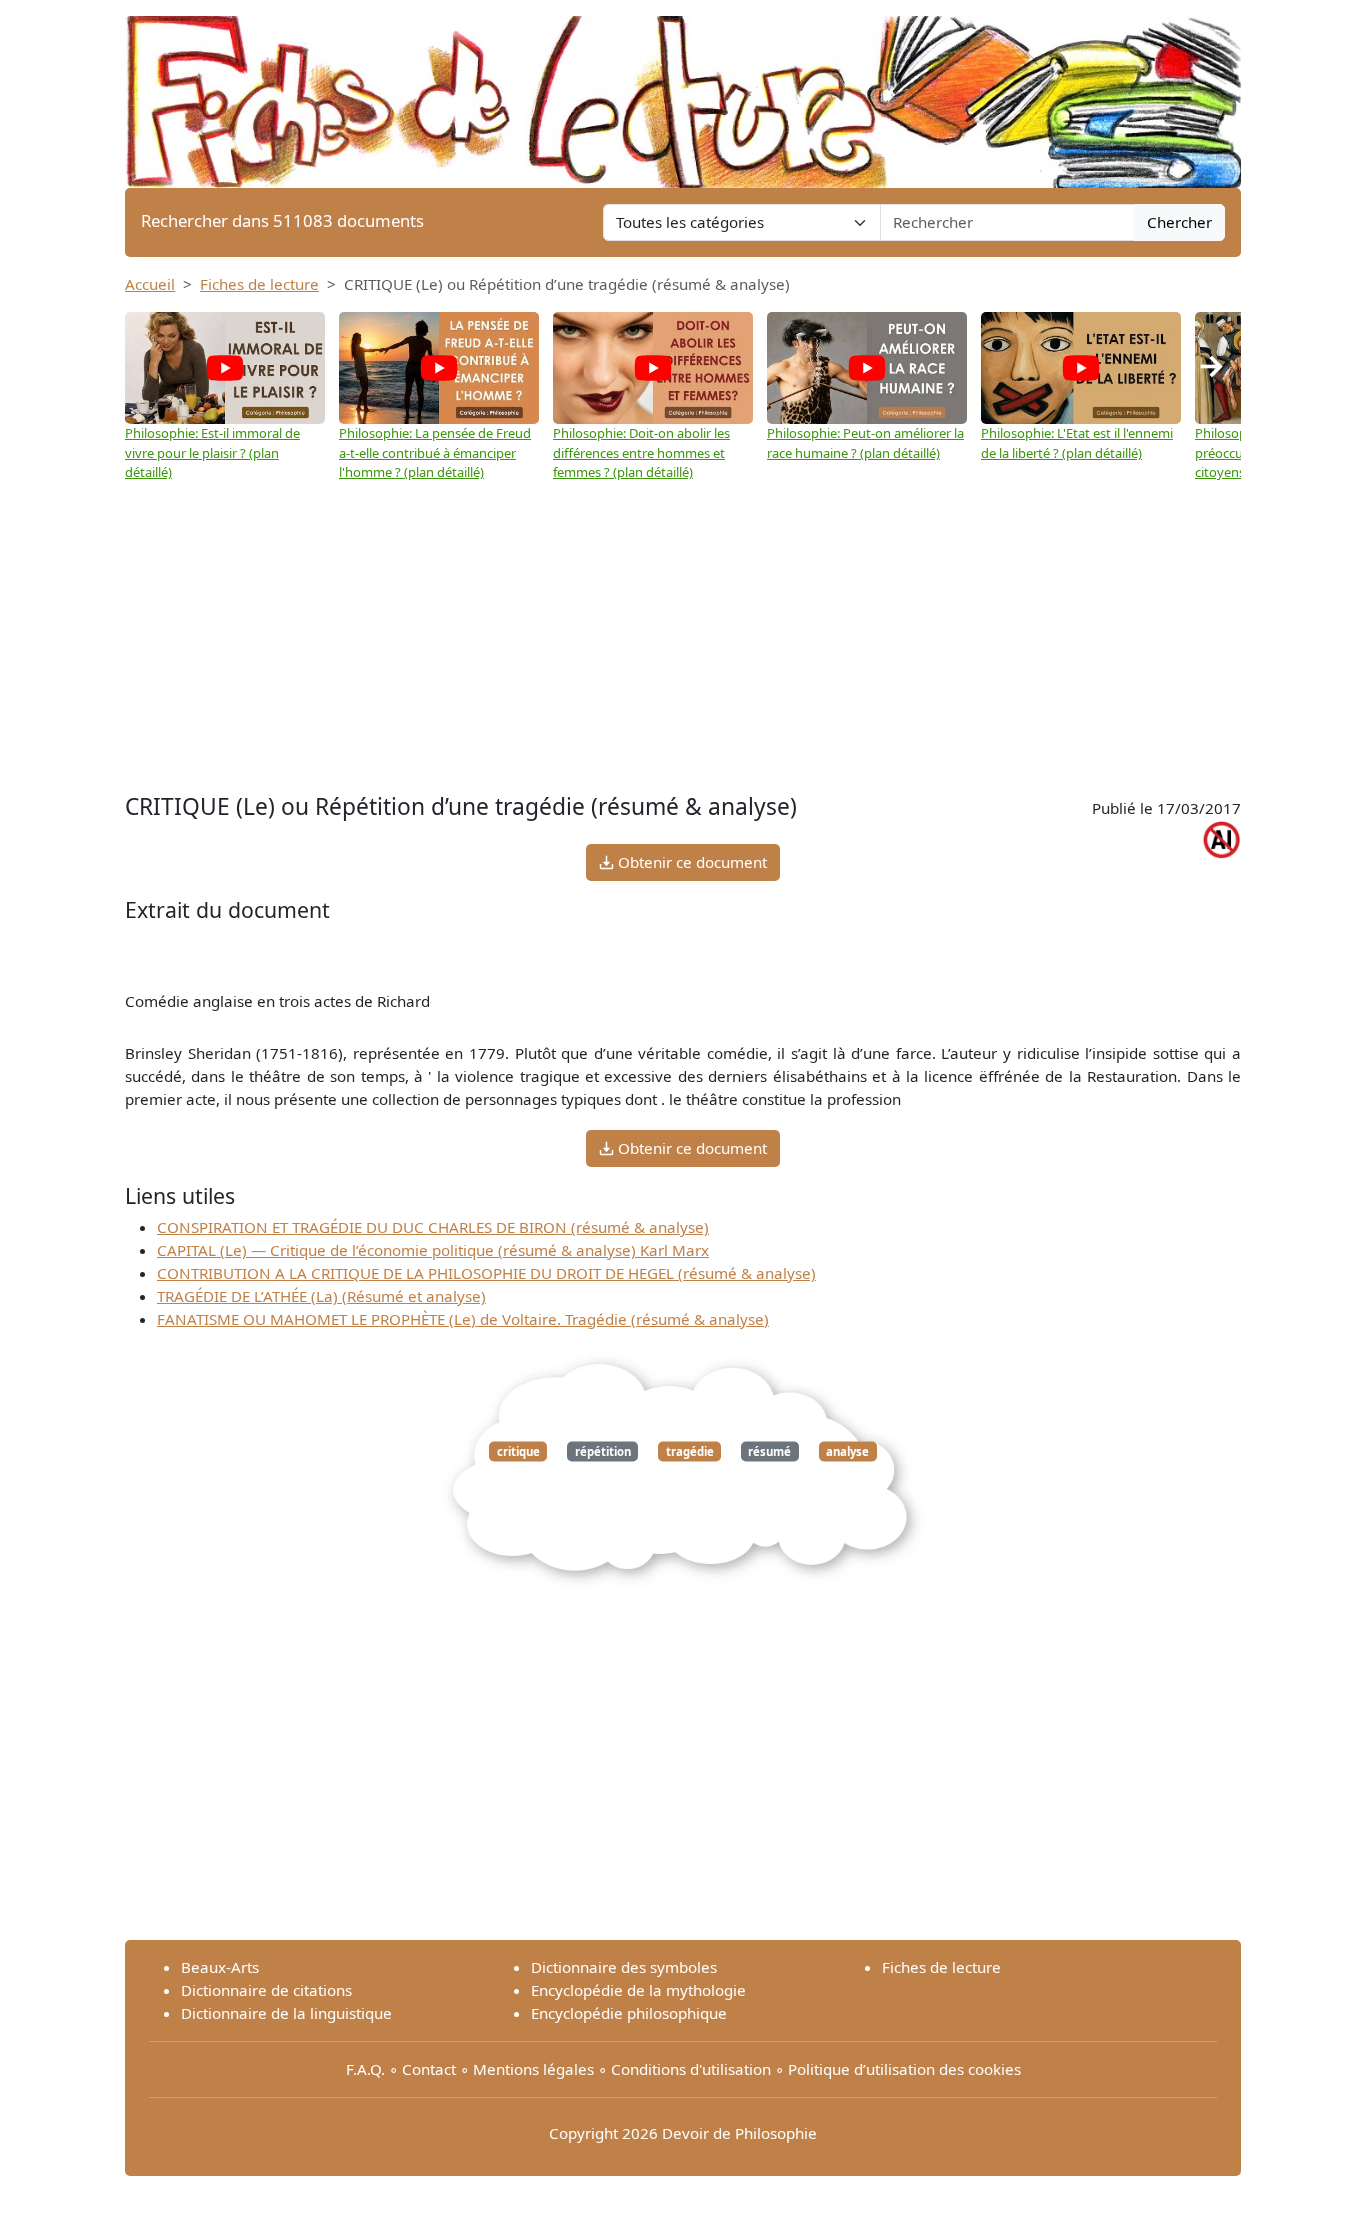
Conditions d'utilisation (691, 2069)
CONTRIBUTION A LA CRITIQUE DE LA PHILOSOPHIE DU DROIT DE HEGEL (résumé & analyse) (486, 1273)
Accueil (150, 284)
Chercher (1179, 222)
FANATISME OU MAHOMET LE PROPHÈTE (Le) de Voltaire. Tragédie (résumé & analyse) (463, 1319)
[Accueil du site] (683, 92)
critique (518, 1451)
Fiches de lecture (259, 284)
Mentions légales (533, 2069)
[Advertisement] (683, 638)
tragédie (690, 1451)
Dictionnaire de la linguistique (286, 2013)
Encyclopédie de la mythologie (638, 1990)
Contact (429, 2069)
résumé (769, 1451)
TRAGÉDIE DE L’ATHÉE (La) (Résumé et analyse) (321, 1296)
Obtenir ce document (690, 862)
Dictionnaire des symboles (624, 1967)
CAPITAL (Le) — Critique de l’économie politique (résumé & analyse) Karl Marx (433, 1250)
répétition (603, 1451)
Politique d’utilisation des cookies (904, 2069)
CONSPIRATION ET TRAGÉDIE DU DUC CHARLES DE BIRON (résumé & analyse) (433, 1227)
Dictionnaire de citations (266, 1990)
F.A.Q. (365, 2069)
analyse (847, 1451)
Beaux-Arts (220, 1967)
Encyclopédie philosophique (629, 2013)
